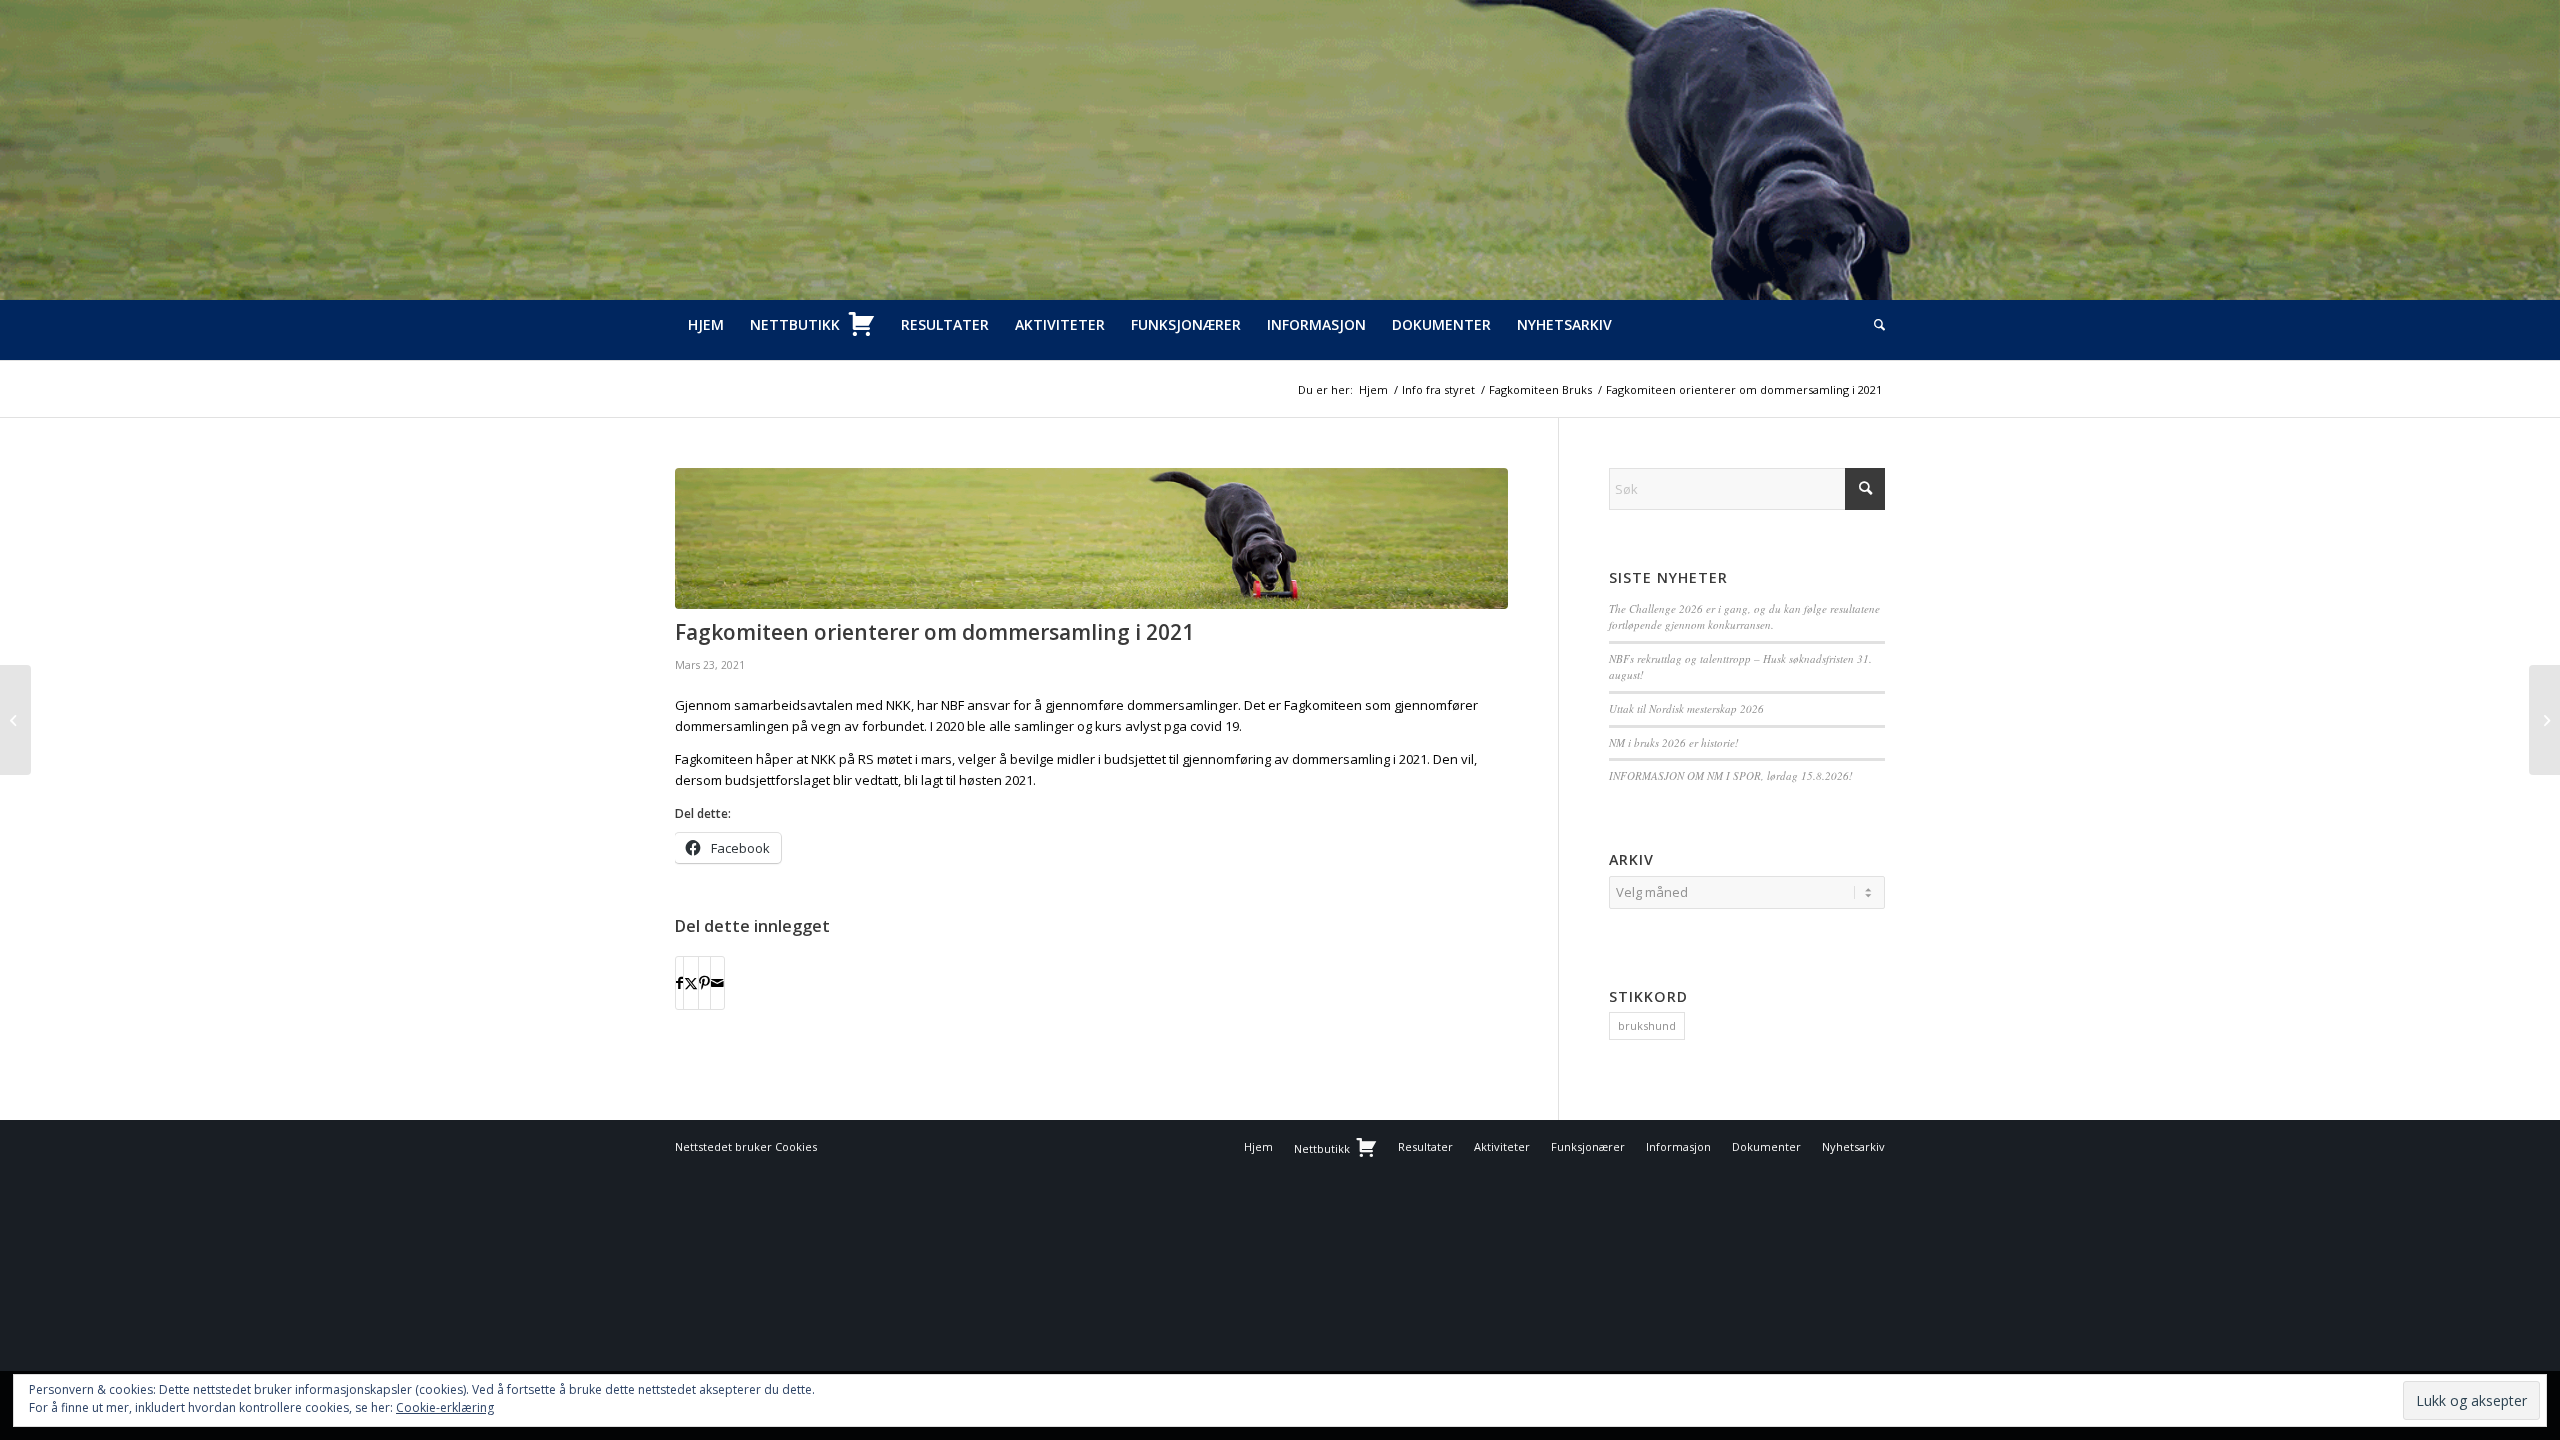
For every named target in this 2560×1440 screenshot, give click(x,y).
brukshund (1647, 1025)
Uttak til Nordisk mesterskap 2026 (1686, 708)
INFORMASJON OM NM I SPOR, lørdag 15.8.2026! (1731, 775)
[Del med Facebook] (679, 983)
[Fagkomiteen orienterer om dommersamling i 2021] (1091, 538)
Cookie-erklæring (445, 1407)
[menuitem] (706, 325)
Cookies (796, 1146)
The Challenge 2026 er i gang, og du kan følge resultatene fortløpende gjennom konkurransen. (1744, 617)
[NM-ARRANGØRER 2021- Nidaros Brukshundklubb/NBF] (2544, 720)
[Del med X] (691, 983)
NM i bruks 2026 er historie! (1674, 742)
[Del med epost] (717, 983)
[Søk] (1873, 325)
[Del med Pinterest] (704, 983)
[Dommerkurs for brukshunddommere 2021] (15, 720)
